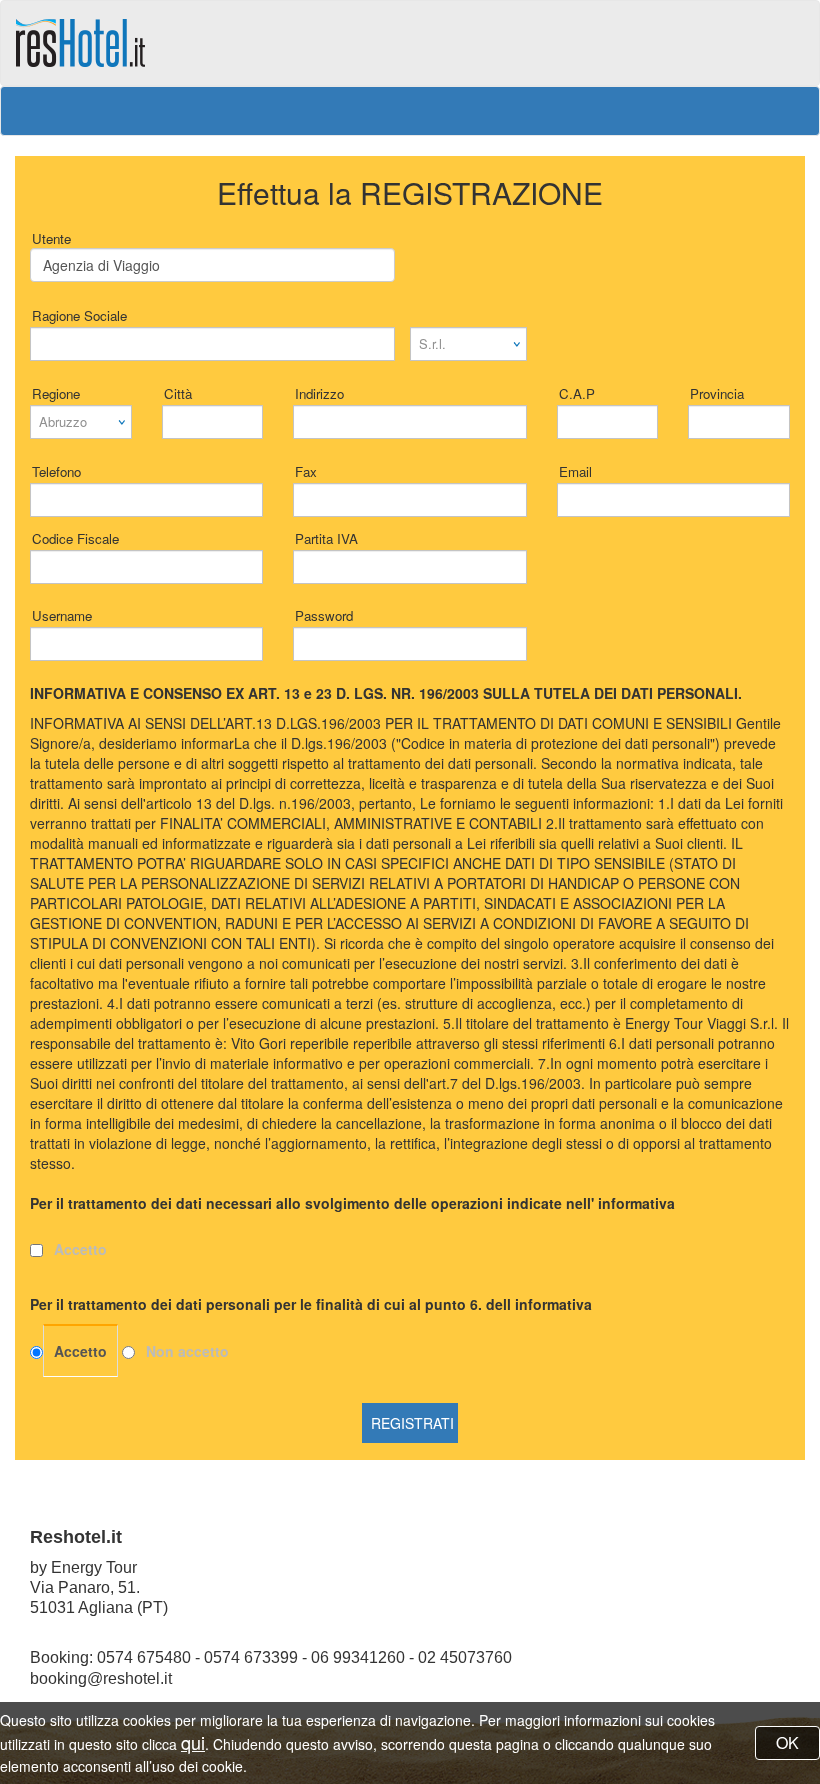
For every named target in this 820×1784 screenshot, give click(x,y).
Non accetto (187, 1351)
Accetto (80, 1249)
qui (193, 1742)
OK (787, 1742)
